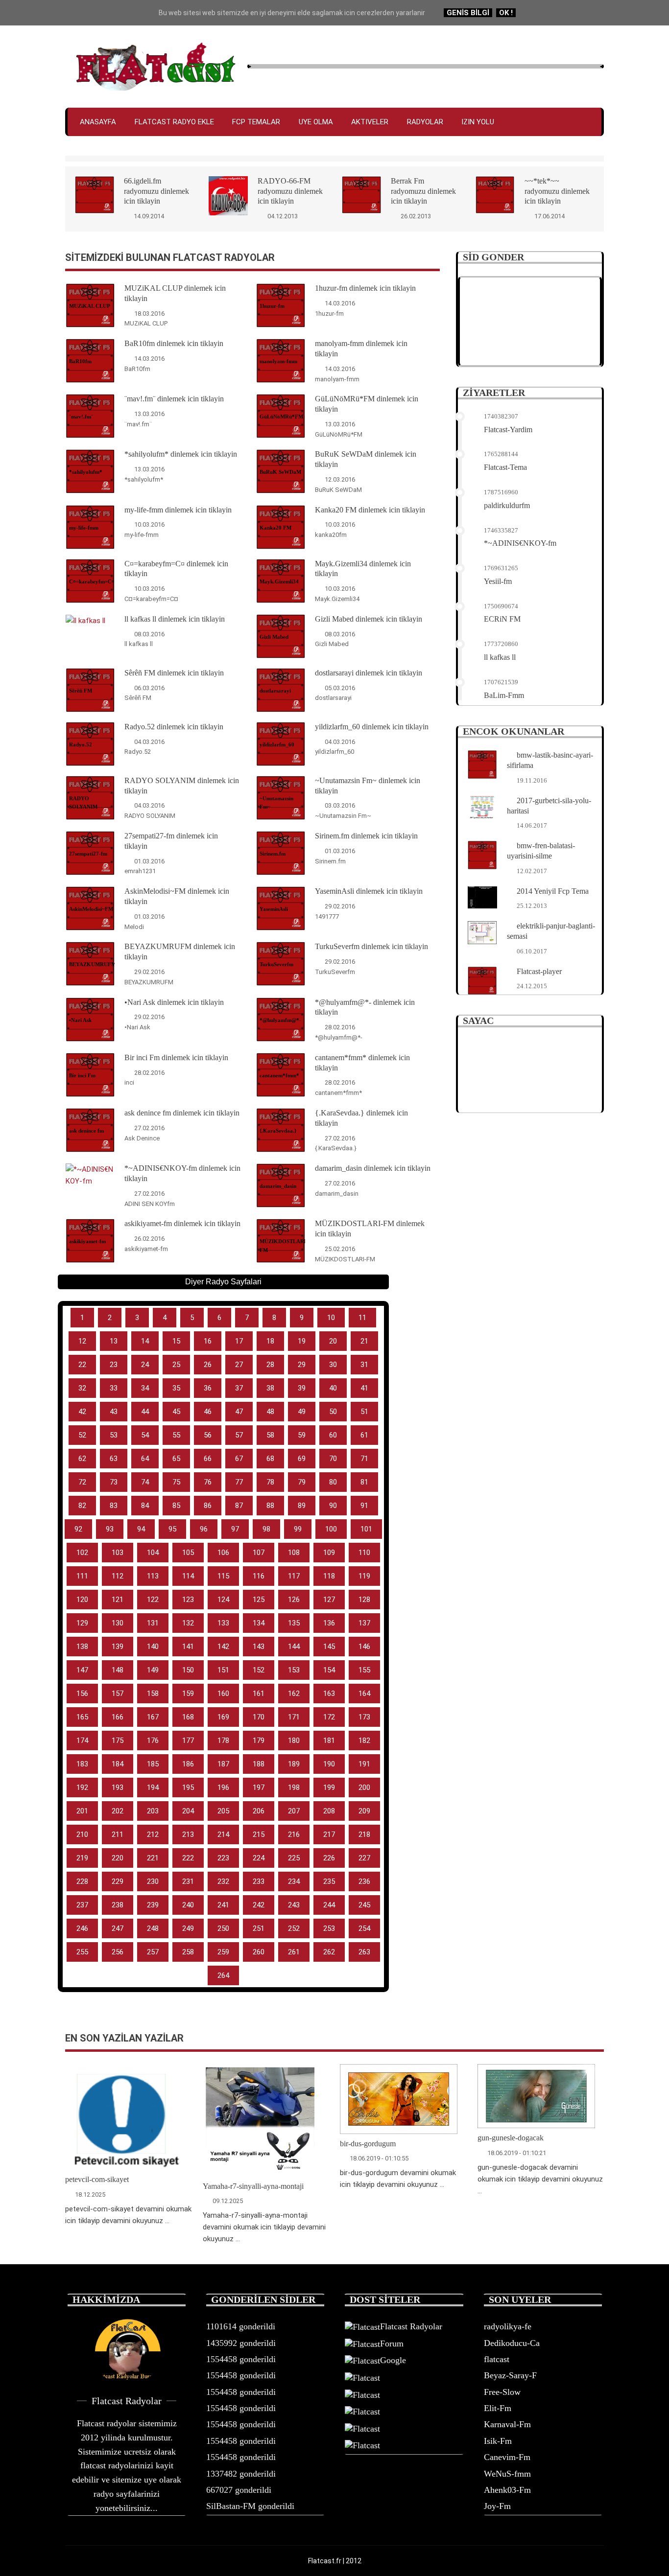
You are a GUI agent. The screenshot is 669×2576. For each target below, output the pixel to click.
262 (329, 1952)
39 (302, 1388)
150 (188, 1670)
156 (82, 1694)
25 (176, 1365)
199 (329, 1787)
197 (259, 1787)
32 (82, 1388)
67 (239, 1459)
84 (145, 1506)
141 (188, 1647)
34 (145, 1388)
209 (364, 1811)
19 (302, 1341)
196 (223, 1787)
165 (82, 1717)
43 (114, 1412)
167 (153, 1717)
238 (118, 1905)
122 (153, 1600)
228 (82, 1881)
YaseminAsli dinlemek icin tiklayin (369, 891)
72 (82, 1482)
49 (302, 1412)
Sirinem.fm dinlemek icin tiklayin (366, 836)
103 (118, 1553)
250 (223, 1928)
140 (153, 1647)
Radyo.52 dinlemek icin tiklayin (174, 727)
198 (294, 1787)
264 (223, 1975)
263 (364, 1952)
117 (294, 1576)
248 (153, 1928)
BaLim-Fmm (504, 695)
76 (208, 1482)
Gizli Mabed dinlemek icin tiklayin (369, 619)
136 (329, 1623)
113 (153, 1576)
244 (329, 1905)
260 (259, 1952)
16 (208, 1341)
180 (294, 1741)
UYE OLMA (316, 122)
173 (364, 1717)
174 (82, 1741)
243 (294, 1905)
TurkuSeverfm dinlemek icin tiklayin (371, 946)
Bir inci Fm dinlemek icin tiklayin (176, 1057)
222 (188, 1858)
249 (188, 1928)
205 (223, 1811)
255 (82, 1952)
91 (364, 1506)
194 (153, 1787)
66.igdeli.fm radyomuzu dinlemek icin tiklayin (156, 191)
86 (208, 1506)
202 (118, 1811)
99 (298, 1529)
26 (208, 1365)
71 (364, 1459)
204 (188, 1811)
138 (82, 1647)
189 (294, 1764)
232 (223, 1881)
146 (364, 1647)
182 (364, 1741)
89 (302, 1506)
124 (223, 1600)
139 (118, 1647)
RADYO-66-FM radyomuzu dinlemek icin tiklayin (290, 191)
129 (82, 1623)
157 (118, 1694)
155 (364, 1670)
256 (118, 1952)
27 (239, 1365)
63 (114, 1459)
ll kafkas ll (500, 657)
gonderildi (241, 2326)
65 (176, 1459)
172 (329, 1717)
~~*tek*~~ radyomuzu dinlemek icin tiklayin (557, 191)
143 (259, 1647)
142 (223, 1647)
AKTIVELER (370, 122)
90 (333, 1506)
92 (78, 1529)
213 (188, 1834)
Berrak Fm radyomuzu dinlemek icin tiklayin (423, 191)
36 (208, 1388)
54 (145, 1435)
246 (82, 1928)
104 (153, 1553)
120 (82, 1600)
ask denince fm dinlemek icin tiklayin (182, 1113)
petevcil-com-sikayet (97, 2179)
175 (118, 1741)
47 (239, 1412)
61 (364, 1435)
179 (259, 1741)
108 (294, 1553)
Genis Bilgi (468, 13)
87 (239, 1506)
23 (114, 1365)
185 (153, 1764)
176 (153, 1741)
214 (223, 1834)
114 (188, 1576)
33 (114, 1388)
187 (223, 1764)
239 (153, 1905)
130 (118, 1623)
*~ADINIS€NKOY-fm (520, 543)
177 (188, 1741)
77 (239, 1482)
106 (223, 1553)
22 (82, 1365)
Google (393, 2360)
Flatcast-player (539, 971)
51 (364, 1412)
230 (153, 1881)
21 (364, 1341)
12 (82, 1341)
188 (259, 1764)
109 (329, 1553)
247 (118, 1928)
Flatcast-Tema (505, 467)
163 (329, 1694)
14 (145, 1341)
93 (110, 1529)
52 (82, 1435)
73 (114, 1482)
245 (364, 1905)
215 (259, 1834)
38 (270, 1388)
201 (82, 1811)
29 (302, 1365)
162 (294, 1694)
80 (333, 1482)
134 (259, 1623)
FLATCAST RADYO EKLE (174, 122)
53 (114, 1435)
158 (153, 1694)
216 (294, 1834)
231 (188, 1881)
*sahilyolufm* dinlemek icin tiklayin (181, 454)
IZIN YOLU (478, 122)
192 (82, 1787)
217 (329, 1834)
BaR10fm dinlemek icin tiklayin (174, 343)
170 (259, 1717)
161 (259, 1694)
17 (239, 1341)
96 (204, 1529)
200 (364, 1787)
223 (223, 1858)
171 (294, 1717)
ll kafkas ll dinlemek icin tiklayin (175, 619)
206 (259, 1811)
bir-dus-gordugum (368, 2144)
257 (153, 1952)
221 (153, 1858)
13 (114, 1341)
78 (270, 1482)
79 (302, 1482)
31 (364, 1365)
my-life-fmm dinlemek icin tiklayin (178, 510)
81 (364, 1482)
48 (270, 1412)
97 (235, 1529)
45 (176, 1412)
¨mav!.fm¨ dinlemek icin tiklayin (174, 399)
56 (208, 1435)
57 (239, 1435)
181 (329, 1741)
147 (82, 1670)
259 (223, 1952)
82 (82, 1506)
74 (145, 1482)
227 (364, 1858)
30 (333, 1365)
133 (223, 1623)
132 (188, 1623)
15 (176, 1341)
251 (259, 1928)
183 (82, 1764)
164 (364, 1694)
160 (223, 1694)
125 (259, 1600)
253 (329, 1928)
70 (333, 1459)
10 (331, 1318)
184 (118, 1764)
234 (294, 1881)
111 (82, 1576)
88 (270, 1506)
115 (223, 1576)
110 (364, 1553)
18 (270, 1341)
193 (118, 1787)
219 (82, 1858)
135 (294, 1623)
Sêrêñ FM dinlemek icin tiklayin (174, 673)
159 (188, 1694)
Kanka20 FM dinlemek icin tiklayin (370, 510)
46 (208, 1412)
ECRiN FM (502, 619)
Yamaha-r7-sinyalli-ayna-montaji (253, 2186)
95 (172, 1529)
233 (259, 1881)
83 (114, 1506)
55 (176, 1435)
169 (223, 1717)
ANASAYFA (98, 122)
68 (270, 1459)
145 (329, 1647)
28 (270, 1365)
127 (329, 1600)
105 (188, 1553)
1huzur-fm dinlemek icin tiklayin (365, 288)
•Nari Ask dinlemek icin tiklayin (174, 1002)
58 (270, 1435)
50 (333, 1412)
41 (364, 1388)
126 (294, 1600)
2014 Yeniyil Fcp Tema (553, 891)
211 (118, 1834)
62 (82, 1459)
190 (329, 1764)
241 (223, 1905)
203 (153, 1811)
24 (145, 1365)
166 (118, 1717)
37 (239, 1388)
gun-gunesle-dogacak (511, 2138)
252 (294, 1928)
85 (176, 1506)
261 (294, 1952)
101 (366, 1529)
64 (145, 1459)
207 (294, 1811)
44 (145, 1412)
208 (329, 1811)
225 (294, 1858)
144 (294, 1647)
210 (82, 1834)
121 (118, 1600)
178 (223, 1741)
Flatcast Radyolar (411, 2326)
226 (329, 1858)
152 (259, 1670)
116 (259, 1576)
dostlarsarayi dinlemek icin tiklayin (369, 673)
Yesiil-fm (498, 581)
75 (176, 1482)
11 (362, 1318)
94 (141, 1529)
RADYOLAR (425, 122)
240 (188, 1905)
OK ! (506, 13)
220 (118, 1858)
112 (118, 1576)
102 (82, 1553)
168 (188, 1717)
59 (302, 1435)
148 (118, 1670)
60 (333, 1435)
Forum (392, 2344)
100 (331, 1529)
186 (188, 1764)
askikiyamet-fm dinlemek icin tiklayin (182, 1223)
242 (259, 1905)
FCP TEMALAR (256, 122)
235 (329, 1881)
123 (188, 1600)
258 (188, 1952)
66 (208, 1459)
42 (82, 1412)
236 (364, 1881)
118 (329, 1576)
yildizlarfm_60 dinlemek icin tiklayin (372, 727)
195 (188, 1787)
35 (176, 1388)
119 (364, 1576)
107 (259, 1553)
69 (302, 1459)
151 (223, 1670)
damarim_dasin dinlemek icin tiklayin (373, 1168)
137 (364, 1623)
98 (266, 1529)
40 (333, 1388)
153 (294, 1670)
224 (259, 1858)
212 (153, 1834)
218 (364, 1834)
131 (153, 1623)
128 (364, 1600)
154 (329, 1670)
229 (118, 1881)
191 (364, 1764)
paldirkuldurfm (507, 505)
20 (333, 1341)
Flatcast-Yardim (508, 429)
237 (82, 1905)
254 (364, 1928)
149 (153, 1670)
